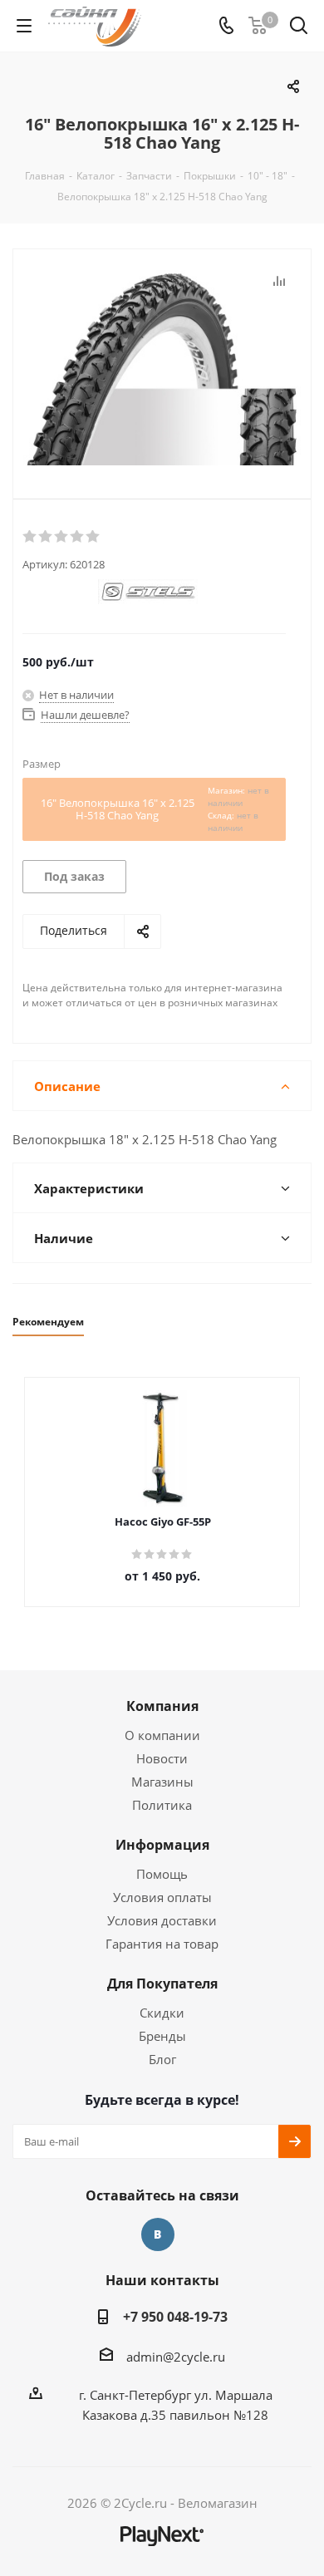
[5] (93, 537)
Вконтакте (158, 2234)
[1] (30, 537)
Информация (162, 1845)
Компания (162, 1706)
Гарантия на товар (162, 1944)
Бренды (162, 2036)
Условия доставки (162, 1920)
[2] (46, 537)
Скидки (162, 2013)
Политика (162, 1805)
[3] (62, 537)
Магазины (162, 1782)
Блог (162, 2059)
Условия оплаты (162, 1897)
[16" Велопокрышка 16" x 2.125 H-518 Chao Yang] (162, 370)
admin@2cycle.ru (176, 2357)
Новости (162, 1758)
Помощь (162, 1874)
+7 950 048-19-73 (175, 2317)
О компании (162, 1735)
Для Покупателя (162, 1984)
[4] (78, 537)
